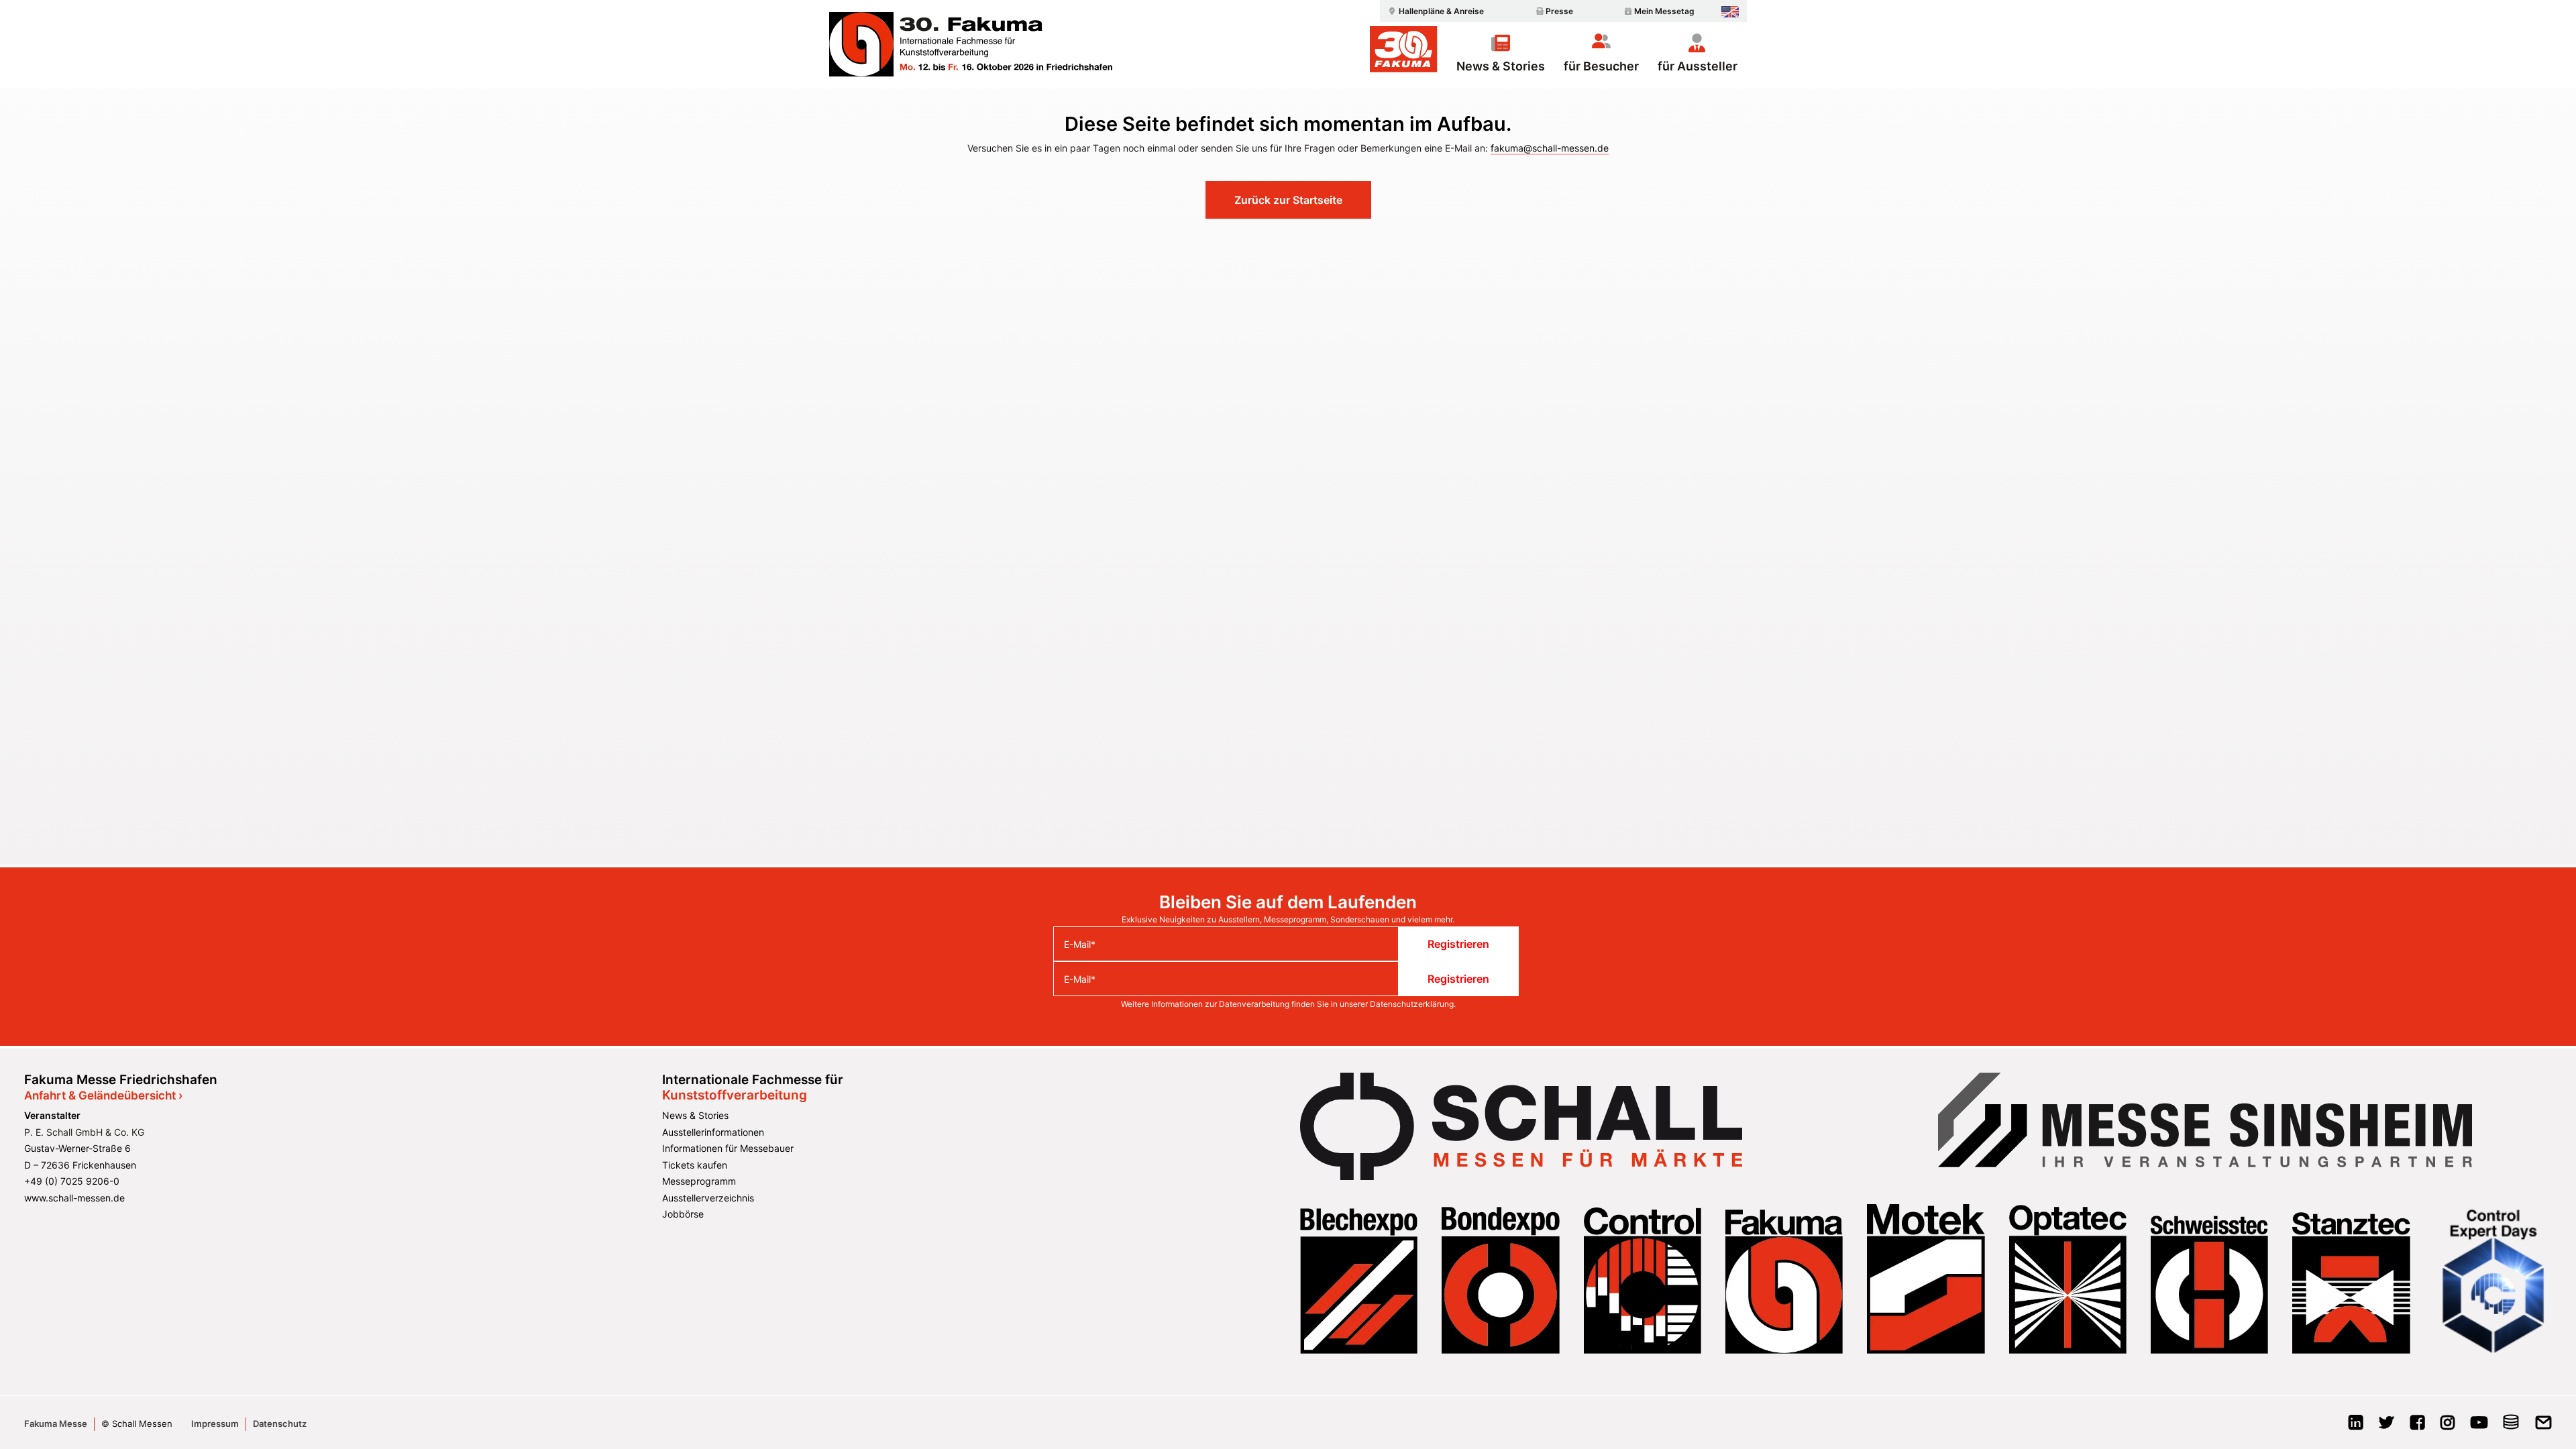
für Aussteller (1698, 66)
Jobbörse (683, 1214)
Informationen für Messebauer (728, 1148)
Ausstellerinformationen (713, 1132)
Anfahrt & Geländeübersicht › (103, 1095)
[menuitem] (1434, 11)
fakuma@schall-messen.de (1550, 148)
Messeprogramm (699, 1181)
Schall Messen (142, 1424)
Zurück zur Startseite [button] (1288, 200)
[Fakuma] (971, 44)
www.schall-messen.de (74, 1198)
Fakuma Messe (56, 1424)
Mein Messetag (1664, 11)
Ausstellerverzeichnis (708, 1198)
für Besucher (1601, 66)
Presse (1559, 11)
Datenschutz (280, 1424)
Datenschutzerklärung (1412, 1004)
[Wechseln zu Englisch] (1730, 12)
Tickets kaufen (695, 1165)
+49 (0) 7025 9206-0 (72, 1181)
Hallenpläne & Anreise (1441, 11)
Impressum (215, 1424)
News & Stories (1501, 66)
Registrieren (1458, 944)
